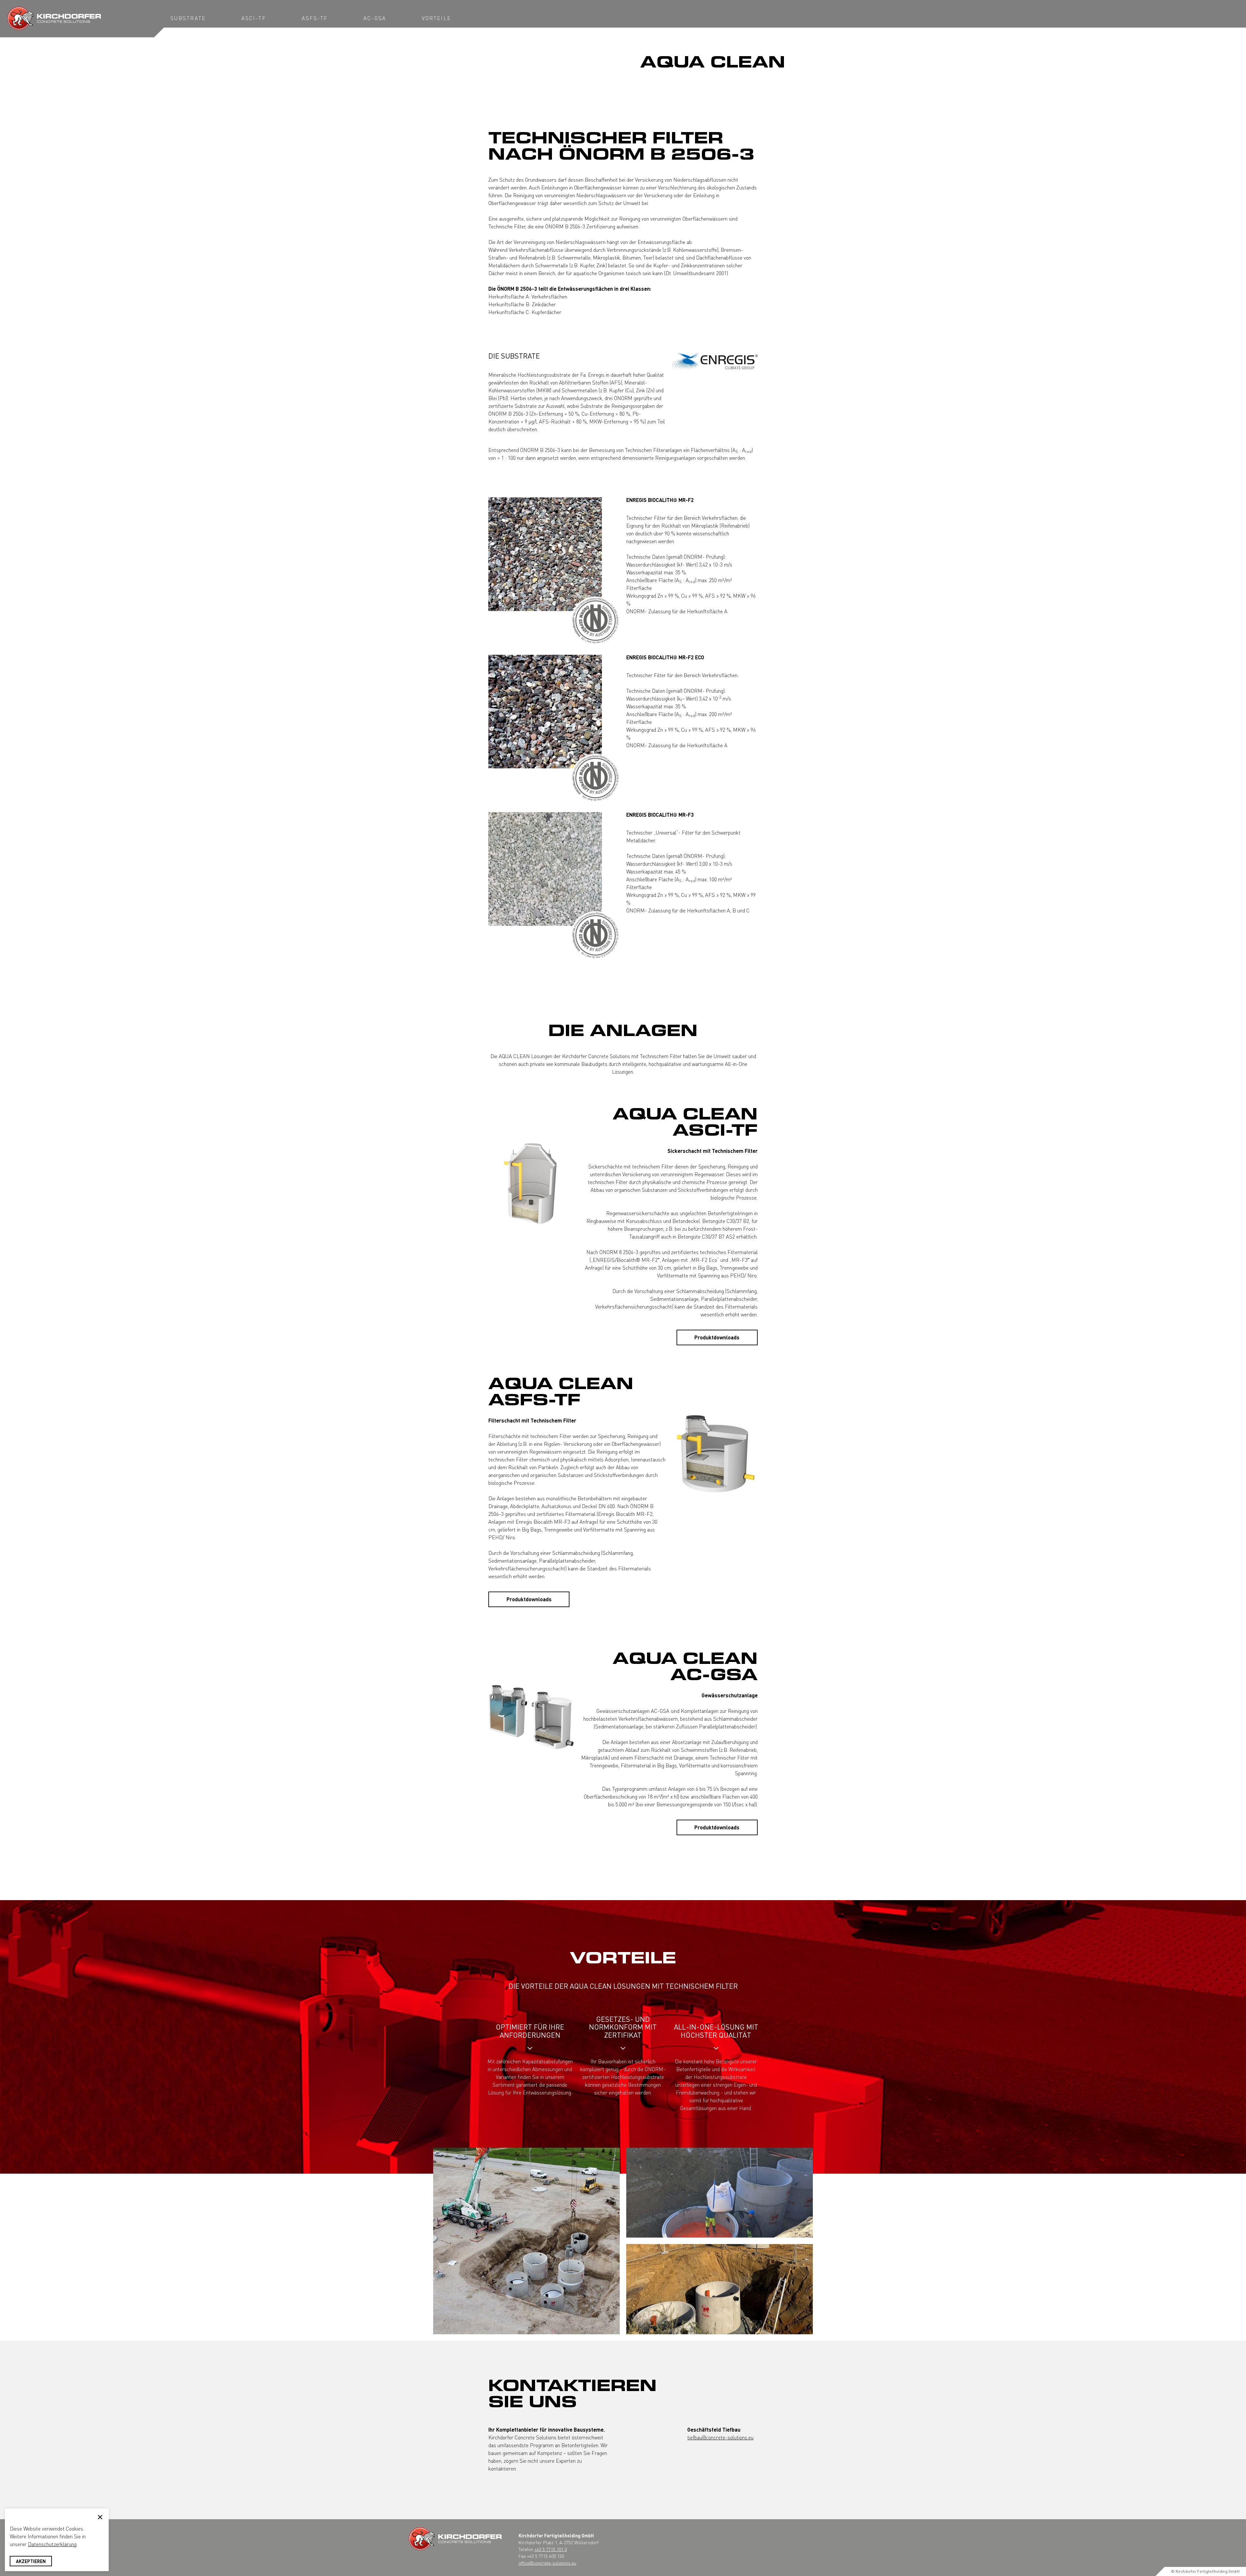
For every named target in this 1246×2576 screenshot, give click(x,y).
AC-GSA (375, 18)
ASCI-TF (254, 18)
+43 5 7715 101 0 (551, 2549)
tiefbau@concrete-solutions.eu (720, 2437)
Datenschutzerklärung (52, 2544)
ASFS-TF (315, 18)
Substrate (188, 18)
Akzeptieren (31, 2561)
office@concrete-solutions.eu (547, 2563)
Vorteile (436, 18)
